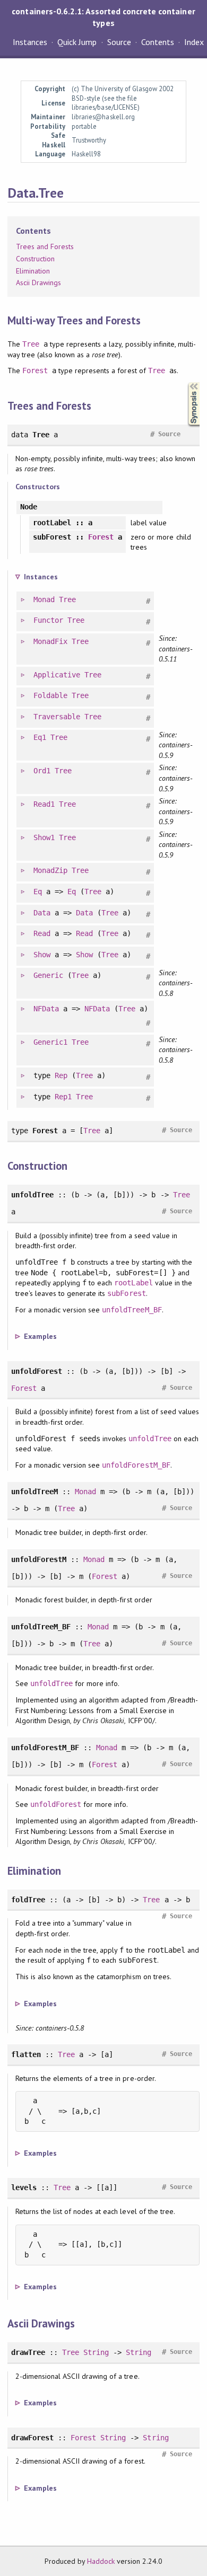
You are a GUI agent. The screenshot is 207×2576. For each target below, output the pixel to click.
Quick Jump (77, 42)
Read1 (44, 804)
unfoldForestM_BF (136, 1465)
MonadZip (50, 870)
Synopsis (185, 382)
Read (42, 933)
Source (119, 42)
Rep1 (63, 1097)
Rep (61, 1075)
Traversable (57, 717)
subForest (126, 1293)
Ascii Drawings (38, 283)
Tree (31, 344)
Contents (158, 42)
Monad (44, 599)
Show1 (44, 837)
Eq (38, 892)
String (96, 2352)
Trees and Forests (45, 246)
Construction (35, 259)
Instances (30, 42)
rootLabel (133, 1283)
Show (42, 955)
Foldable (50, 695)
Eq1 (40, 737)
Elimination (33, 271)
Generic (48, 975)
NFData (46, 1009)
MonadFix (50, 641)
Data (42, 913)
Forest (35, 370)
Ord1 (42, 771)
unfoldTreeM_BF (132, 1310)
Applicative (57, 675)
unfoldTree (150, 1439)
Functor (48, 620)
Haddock (101, 2561)
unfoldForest (56, 1804)
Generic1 (50, 1042)
